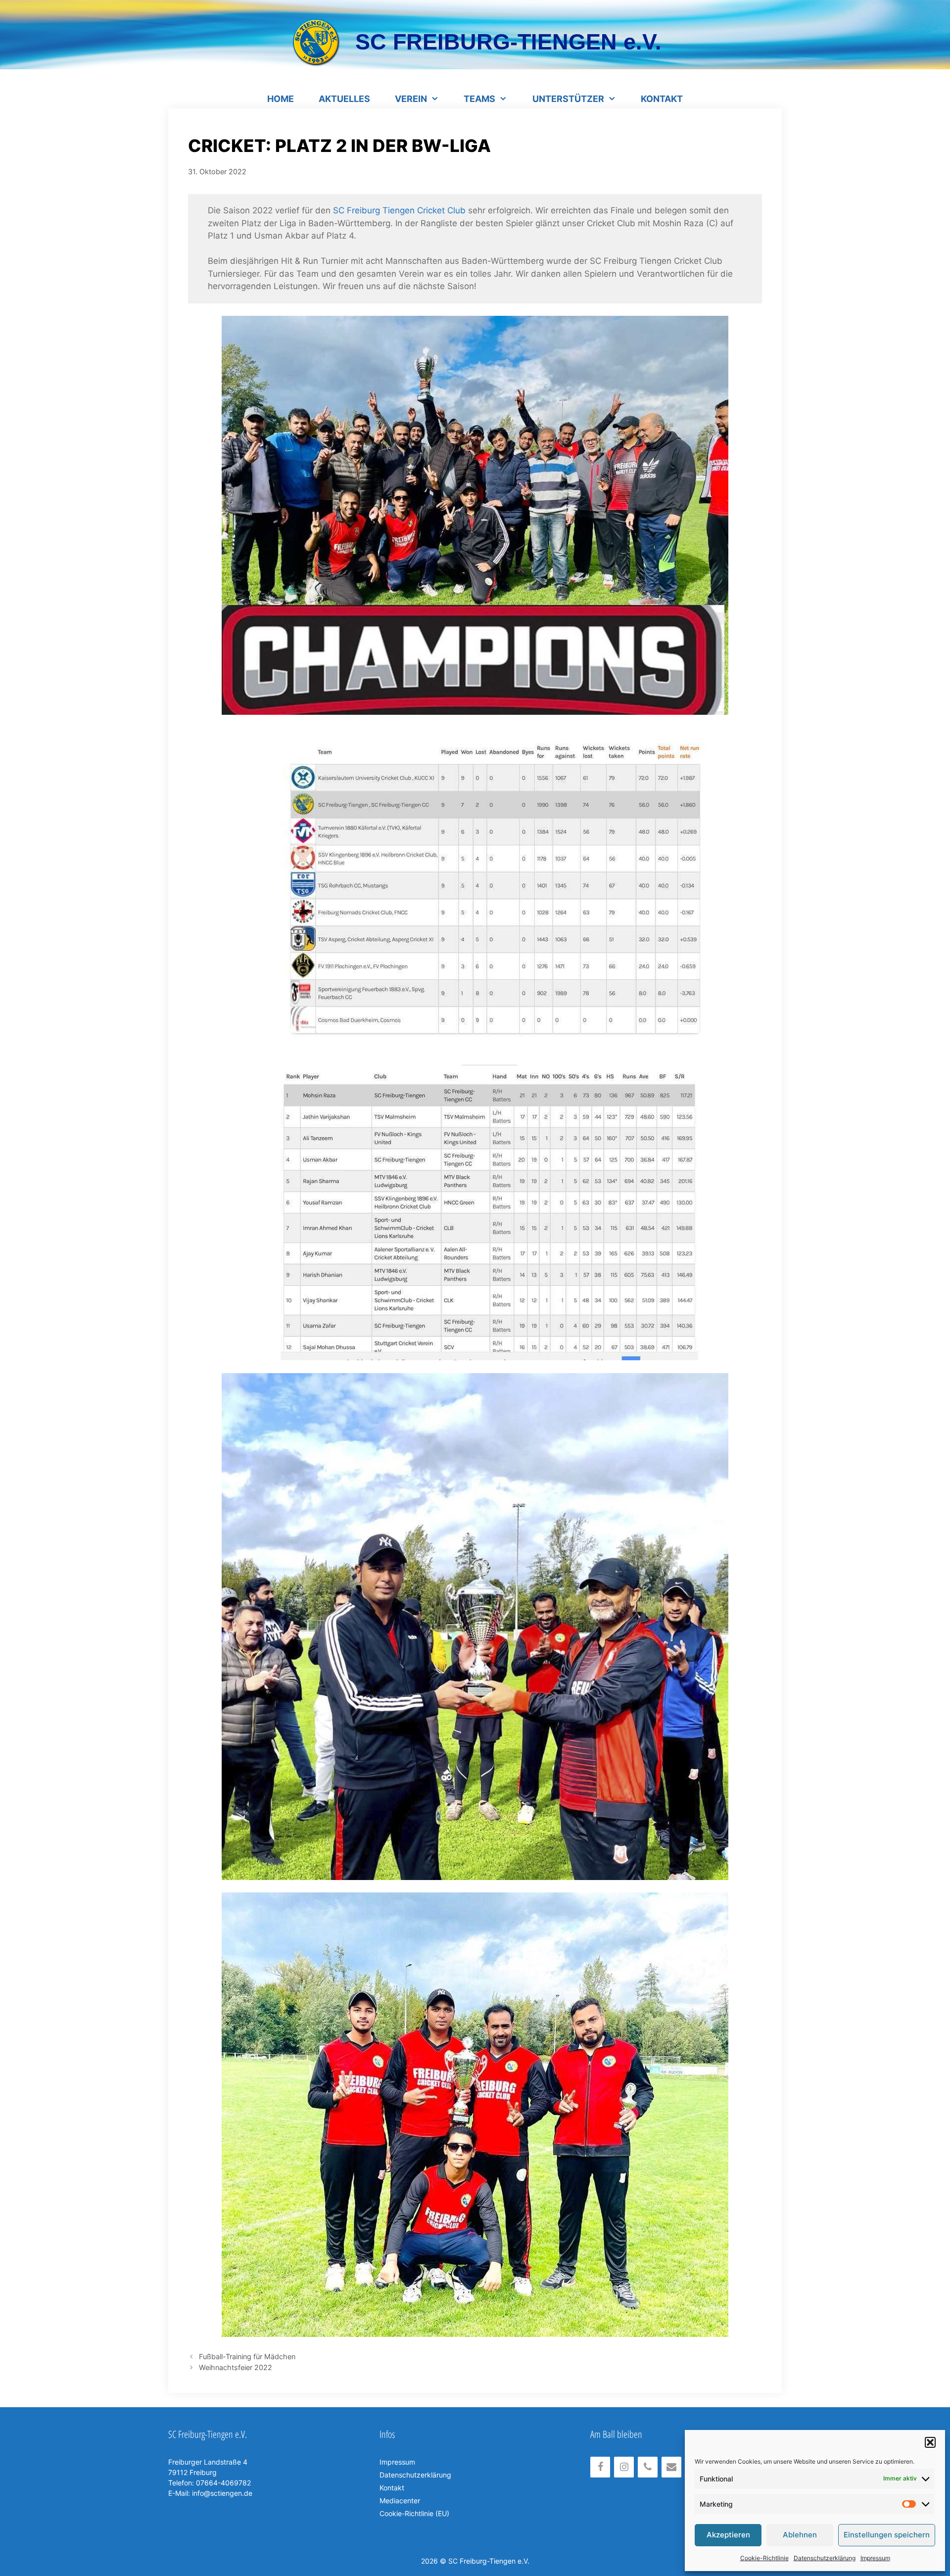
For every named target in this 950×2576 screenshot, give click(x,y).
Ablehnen (800, 2535)
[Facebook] (600, 2467)
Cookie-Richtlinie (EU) (414, 2513)
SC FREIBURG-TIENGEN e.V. (508, 42)
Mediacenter (400, 2501)
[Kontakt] (671, 2467)
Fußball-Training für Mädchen (247, 2356)
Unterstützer (568, 99)
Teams (479, 99)
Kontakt (662, 99)
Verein (411, 99)
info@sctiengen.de (222, 2493)
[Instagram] (624, 2467)
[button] (930, 2442)
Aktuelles (344, 99)
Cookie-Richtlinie (764, 2558)
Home (281, 99)
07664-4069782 (222, 2483)
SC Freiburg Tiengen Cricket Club (399, 210)
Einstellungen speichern (887, 2535)
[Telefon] (648, 2467)
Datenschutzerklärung (825, 2558)
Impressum (875, 2558)
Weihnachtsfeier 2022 (236, 2367)
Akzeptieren (728, 2535)
